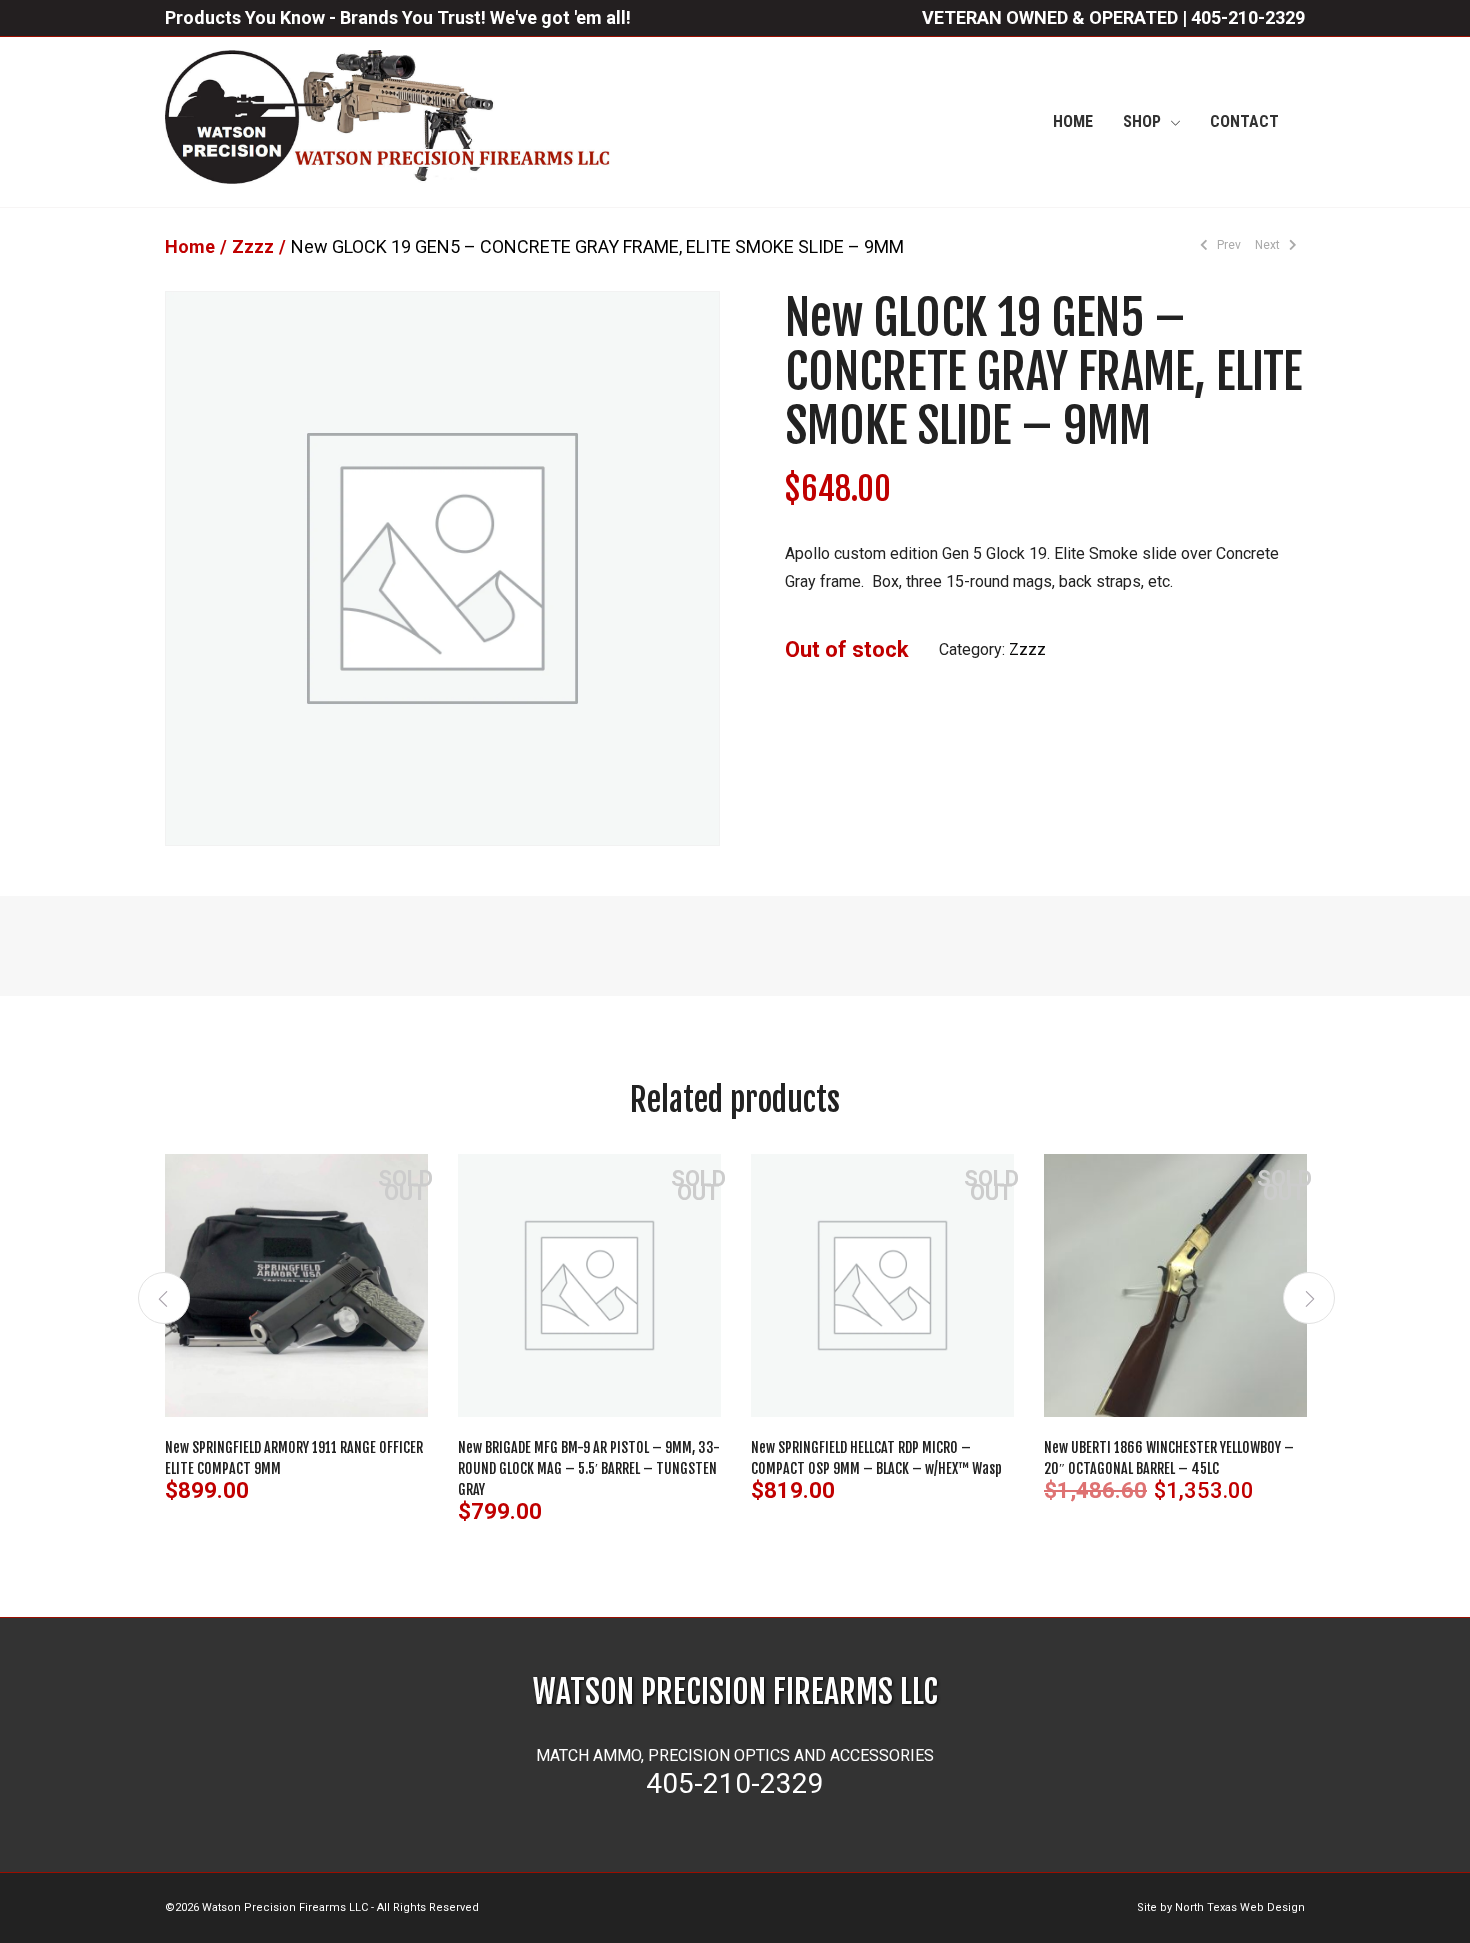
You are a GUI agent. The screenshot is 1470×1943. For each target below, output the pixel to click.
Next (1269, 245)
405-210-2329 (1248, 17)
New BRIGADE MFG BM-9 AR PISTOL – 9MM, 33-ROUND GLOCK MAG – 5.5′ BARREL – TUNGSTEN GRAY (589, 1468)
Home (190, 246)
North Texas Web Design (1240, 1907)
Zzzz (253, 246)
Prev (1227, 245)
